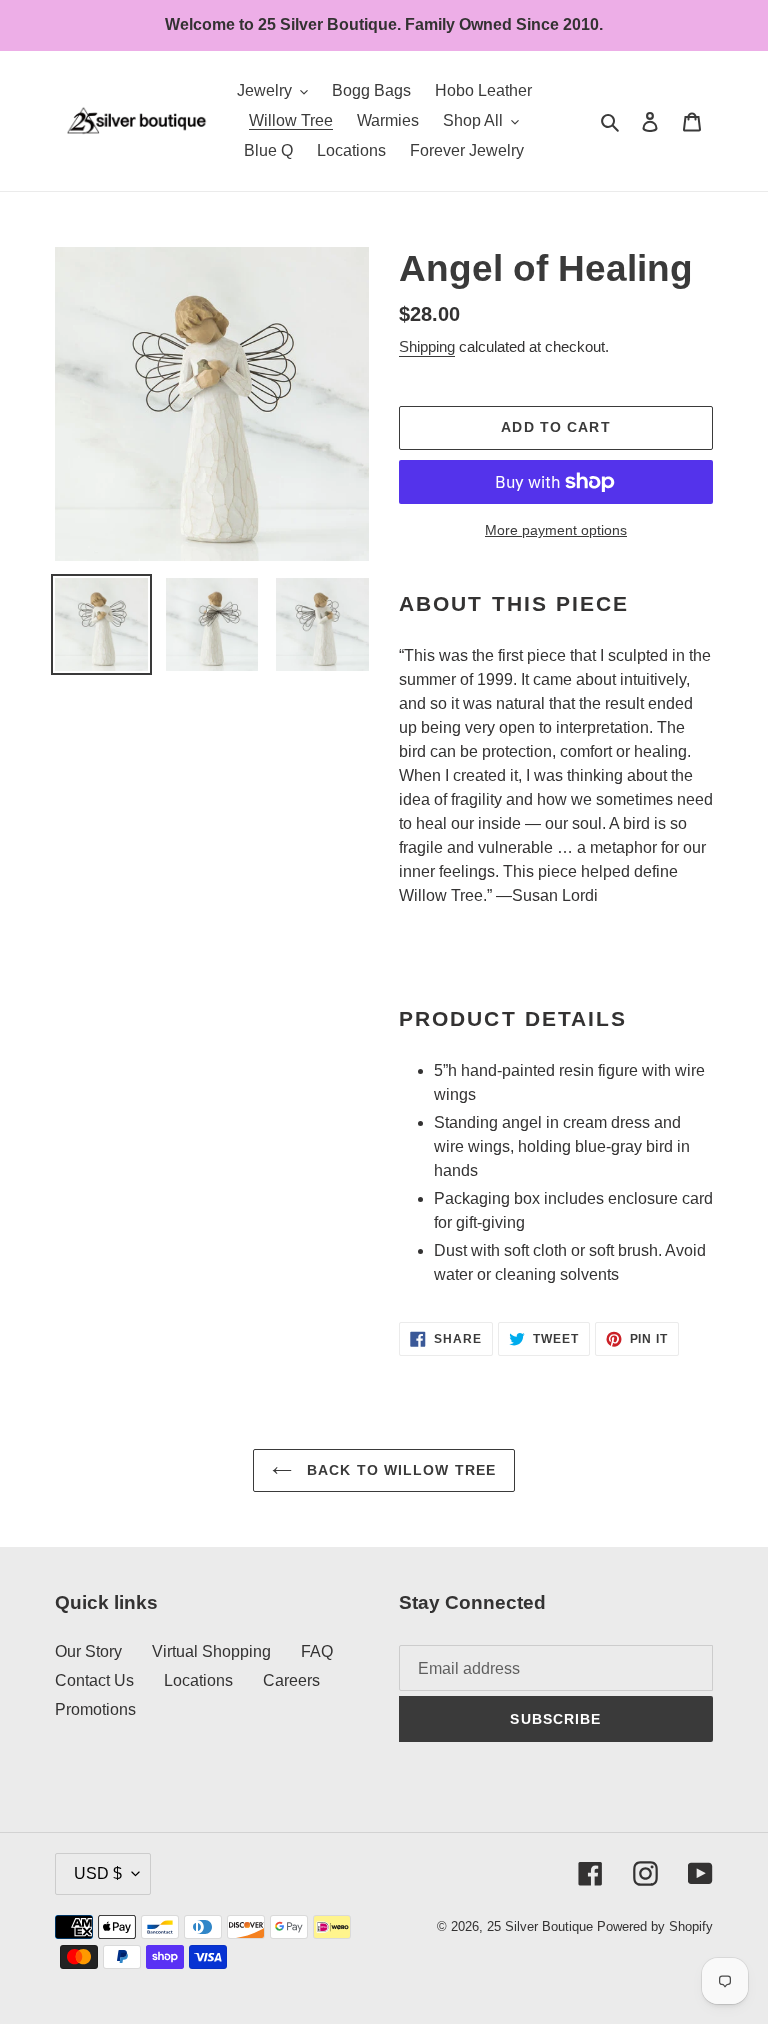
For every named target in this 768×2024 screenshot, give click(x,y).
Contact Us (94, 1680)
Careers (291, 1680)
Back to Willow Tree (399, 1470)
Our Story (88, 1651)
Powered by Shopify (655, 1926)
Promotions (95, 1709)
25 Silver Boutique (540, 1926)
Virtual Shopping (211, 1651)
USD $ (98, 1873)
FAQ (317, 1651)
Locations (198, 1680)
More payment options (556, 530)
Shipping (427, 346)
